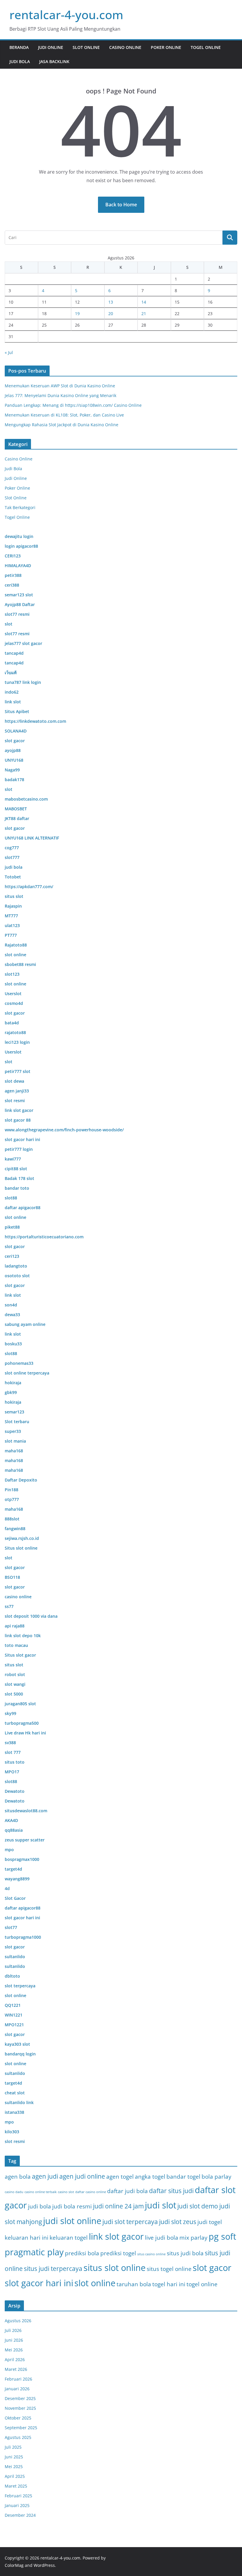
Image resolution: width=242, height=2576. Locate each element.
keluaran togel (69, 2237)
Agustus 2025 (18, 2437)
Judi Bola (20, 61)
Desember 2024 (20, 2515)
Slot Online (86, 47)
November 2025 (20, 2408)
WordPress (44, 2565)
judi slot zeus (178, 2222)
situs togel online (169, 2269)
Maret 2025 (16, 2486)
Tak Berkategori (20, 507)
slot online (95, 2283)
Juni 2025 (14, 2457)
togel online (202, 2284)
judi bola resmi (72, 2206)
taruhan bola (134, 2284)
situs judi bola (185, 2253)
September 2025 (21, 2428)
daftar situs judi (171, 2191)
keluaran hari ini (27, 2237)
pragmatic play (34, 2252)
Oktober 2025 (18, 2418)
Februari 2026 (18, 2379)
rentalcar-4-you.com (66, 15)
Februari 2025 (18, 2496)
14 (144, 302)
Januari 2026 (17, 2389)
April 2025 (15, 2476)
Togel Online (206, 47)
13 (111, 302)
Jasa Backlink (54, 61)
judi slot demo (198, 2206)
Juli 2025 (13, 2447)
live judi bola (162, 2237)
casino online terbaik (41, 2192)
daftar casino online (91, 2192)
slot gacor (212, 2268)
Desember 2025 (20, 2398)
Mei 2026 (14, 2350)
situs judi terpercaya (53, 2269)
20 (111, 313)
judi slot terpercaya (130, 2222)
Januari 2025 (17, 2505)
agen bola (18, 2176)
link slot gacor (116, 2236)
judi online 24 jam (118, 2206)
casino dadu (14, 2192)
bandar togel (183, 2176)
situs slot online (115, 2268)
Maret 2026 (16, 2369)
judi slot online (72, 2221)
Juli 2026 (13, 2330)
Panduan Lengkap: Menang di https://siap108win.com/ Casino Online (73, 405)
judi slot (161, 2205)
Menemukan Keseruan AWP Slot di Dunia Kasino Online (60, 386)
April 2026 (15, 2359)
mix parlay (193, 2237)
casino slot (66, 2192)
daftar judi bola (127, 2191)
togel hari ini (169, 2284)
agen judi (45, 2176)
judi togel (210, 2222)
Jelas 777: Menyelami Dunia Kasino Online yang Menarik (60, 395)
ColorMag (14, 2565)
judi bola (40, 2206)
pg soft (222, 2236)
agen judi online (82, 2176)
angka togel (150, 2176)
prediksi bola (82, 2253)
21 (144, 313)
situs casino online (151, 2254)
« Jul (9, 352)
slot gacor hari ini (39, 2283)
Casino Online (125, 47)
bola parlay (216, 2176)
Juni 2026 (14, 2340)
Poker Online (166, 47)
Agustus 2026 (18, 2321)
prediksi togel (118, 2253)
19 (77, 313)
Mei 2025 (14, 2466)
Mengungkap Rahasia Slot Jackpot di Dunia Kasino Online (62, 425)
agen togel (120, 2176)
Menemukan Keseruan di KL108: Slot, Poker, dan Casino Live (64, 415)
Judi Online (51, 47)
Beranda (19, 47)
